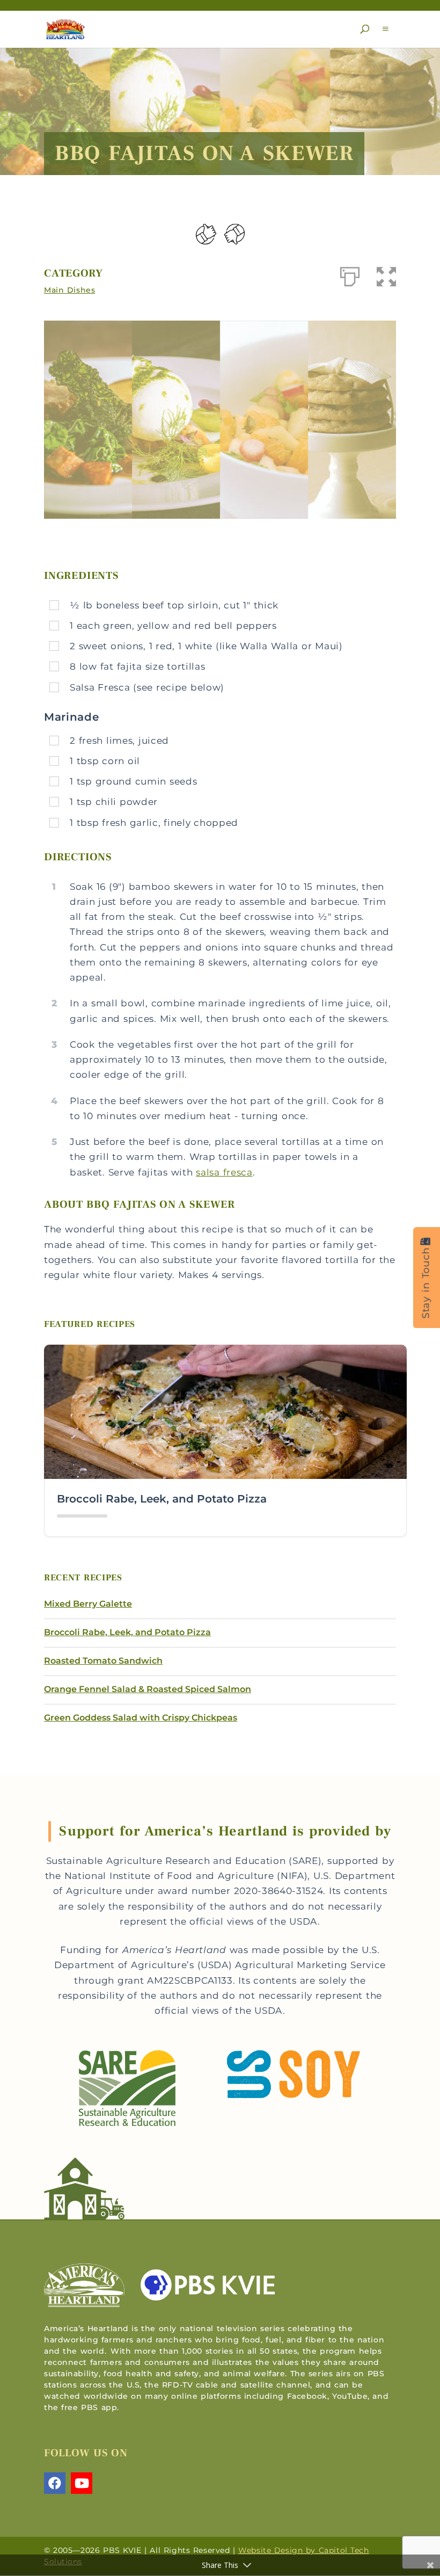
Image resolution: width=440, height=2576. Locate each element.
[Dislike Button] (234, 234)
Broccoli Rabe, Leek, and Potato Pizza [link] (162, 1499)
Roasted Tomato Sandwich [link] (103, 1661)
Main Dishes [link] (69, 290)
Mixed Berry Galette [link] (88, 1604)
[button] (365, 29)
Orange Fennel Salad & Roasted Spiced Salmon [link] (148, 1689)
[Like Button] (206, 234)
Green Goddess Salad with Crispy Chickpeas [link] (141, 1718)
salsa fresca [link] (224, 1172)
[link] (65, 28)
